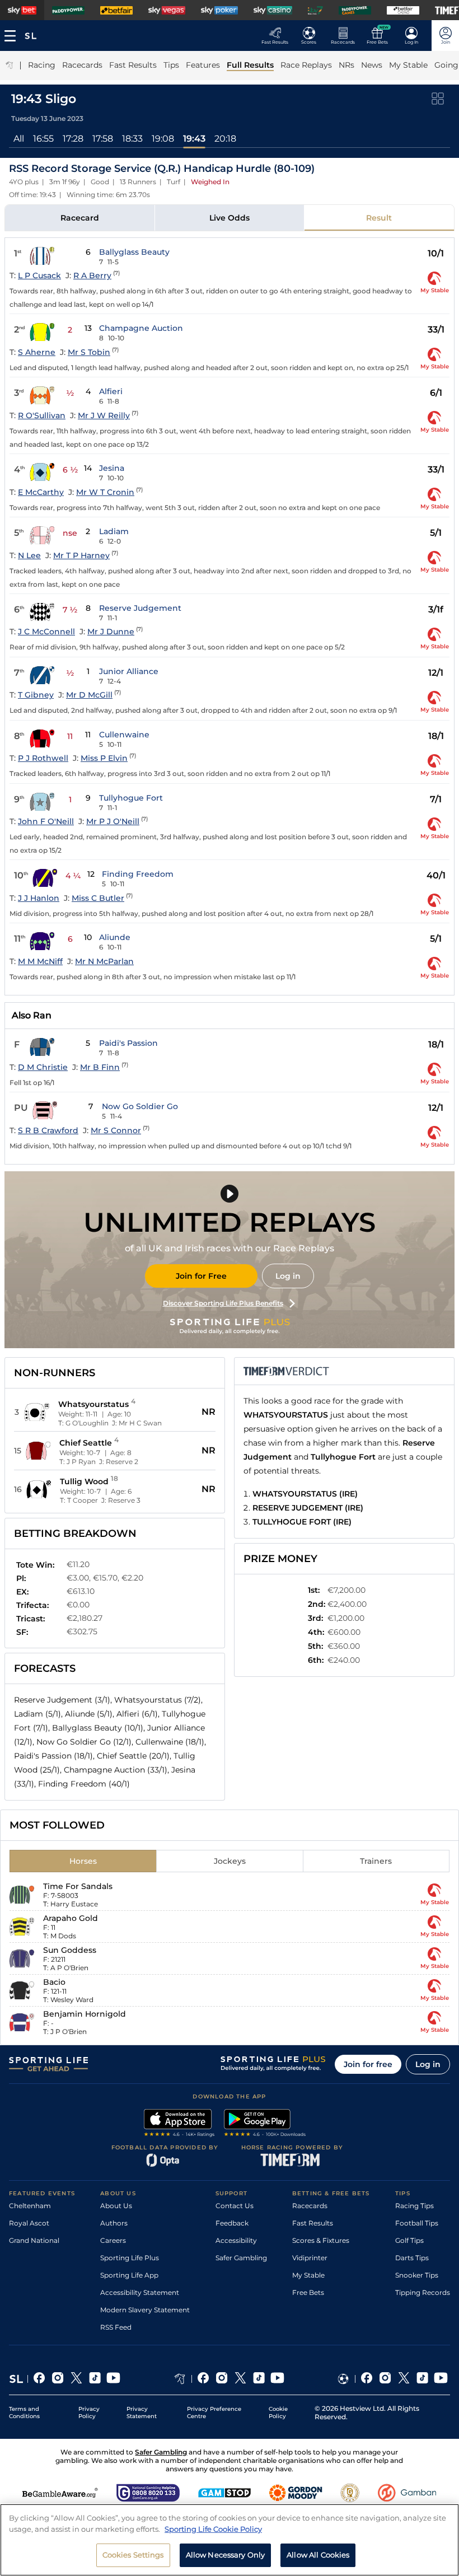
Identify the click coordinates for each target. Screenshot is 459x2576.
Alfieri (111, 391)
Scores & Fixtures (321, 2240)
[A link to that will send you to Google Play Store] (265, 2124)
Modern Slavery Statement (145, 2310)
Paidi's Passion (128, 1043)
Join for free (368, 2064)
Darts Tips (412, 2258)
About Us (116, 2206)
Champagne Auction (141, 328)
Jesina (112, 468)
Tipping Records (423, 2292)
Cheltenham (30, 2206)
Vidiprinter (310, 2258)
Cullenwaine (124, 735)
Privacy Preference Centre (214, 2413)
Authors (114, 2223)
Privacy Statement (142, 2413)
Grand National (34, 2240)
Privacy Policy (89, 2413)
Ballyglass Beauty (134, 252)
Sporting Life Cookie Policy (213, 2529)
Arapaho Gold (71, 1918)
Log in (288, 1276)
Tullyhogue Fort (131, 798)
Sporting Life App (129, 2275)
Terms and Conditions (24, 2413)
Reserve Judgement (140, 608)
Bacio (54, 1982)
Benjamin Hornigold (85, 2014)
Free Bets (308, 2292)
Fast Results (313, 2223)
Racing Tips (414, 2206)
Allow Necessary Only (226, 2555)
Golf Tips (409, 2240)
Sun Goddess (70, 1950)
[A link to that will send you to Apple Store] (179, 2124)
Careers (113, 2240)
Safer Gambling (241, 2258)
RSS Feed (116, 2327)
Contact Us (235, 2206)
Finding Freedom (138, 874)
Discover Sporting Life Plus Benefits (223, 1303)
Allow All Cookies (318, 2555)
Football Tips (417, 2223)
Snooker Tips (417, 2275)
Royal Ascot (29, 2223)
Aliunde (115, 937)
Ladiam (114, 531)
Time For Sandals (78, 1886)
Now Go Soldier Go (140, 1106)
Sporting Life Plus (130, 2258)
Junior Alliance (129, 671)
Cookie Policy (278, 2413)
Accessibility (236, 2240)
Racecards (310, 2206)
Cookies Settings (133, 2555)
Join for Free (201, 1276)
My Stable (308, 2275)
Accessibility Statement (140, 2292)
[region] (230, 2540)
